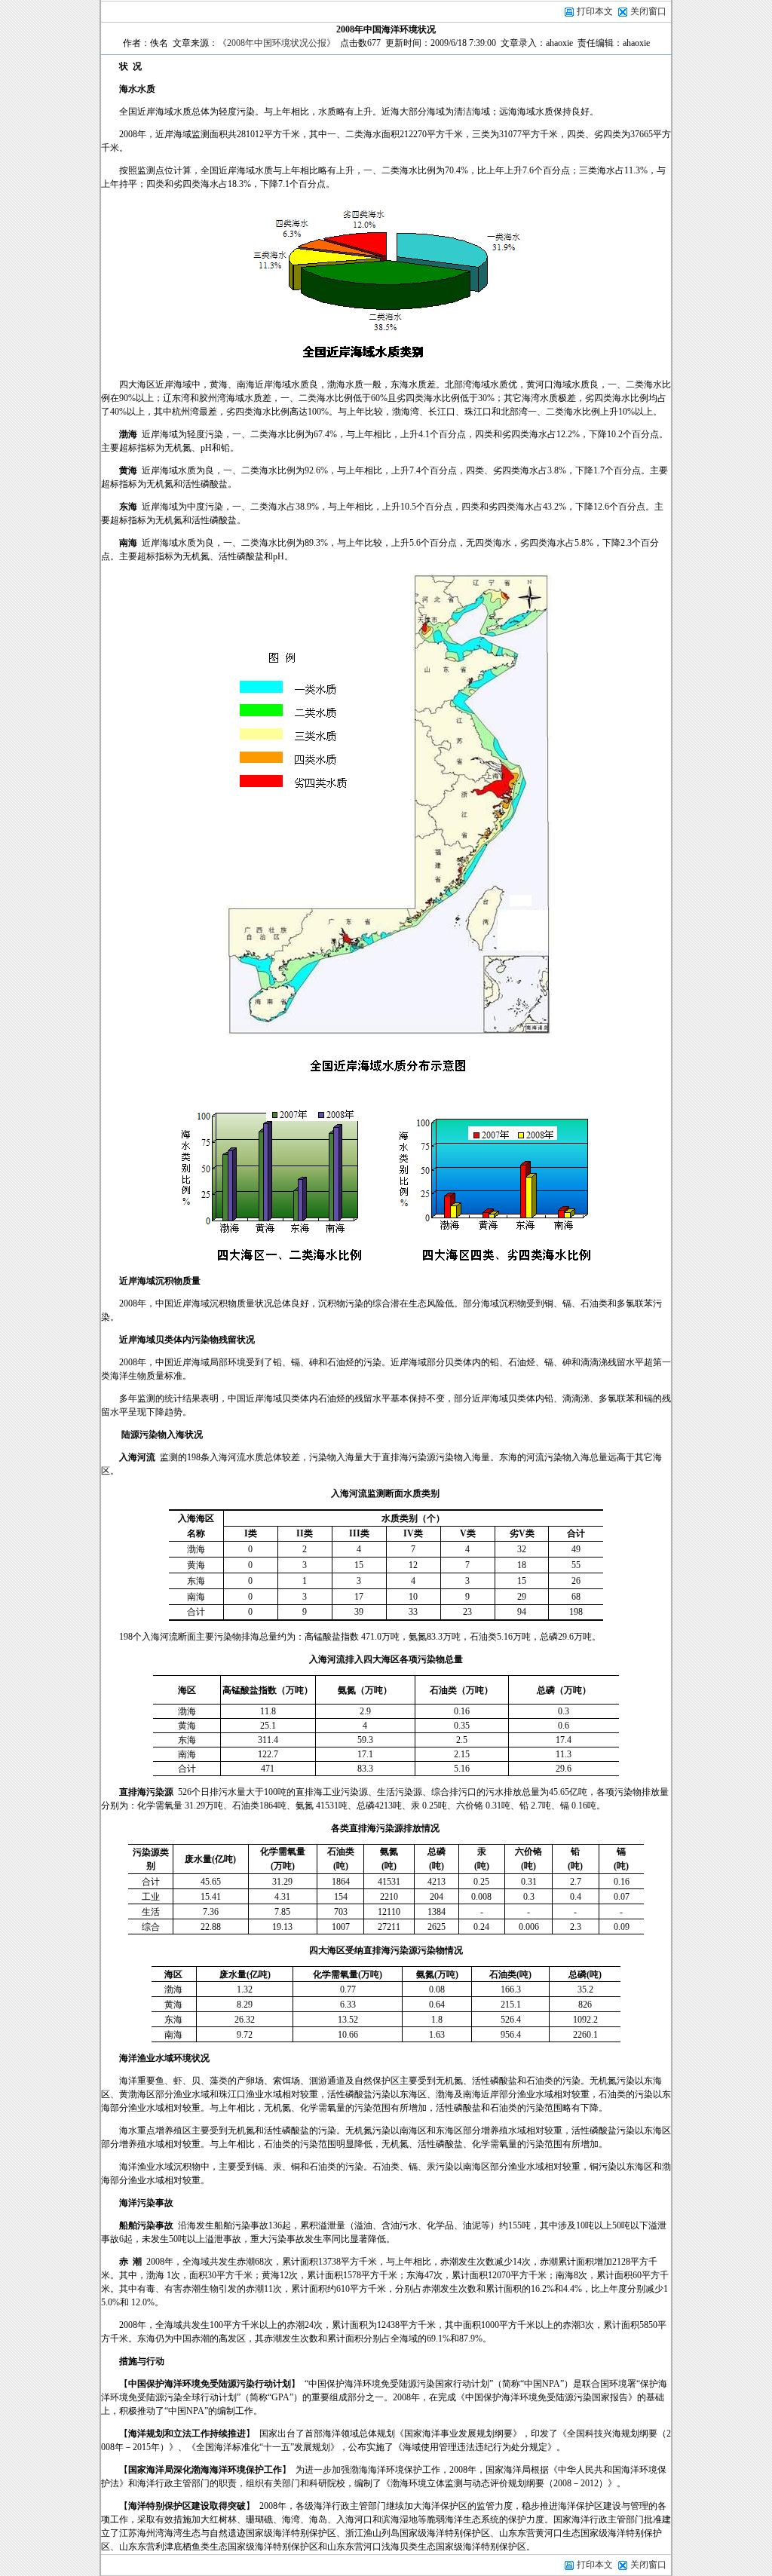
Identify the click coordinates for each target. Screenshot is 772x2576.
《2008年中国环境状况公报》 (277, 43)
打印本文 (594, 11)
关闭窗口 (648, 11)
